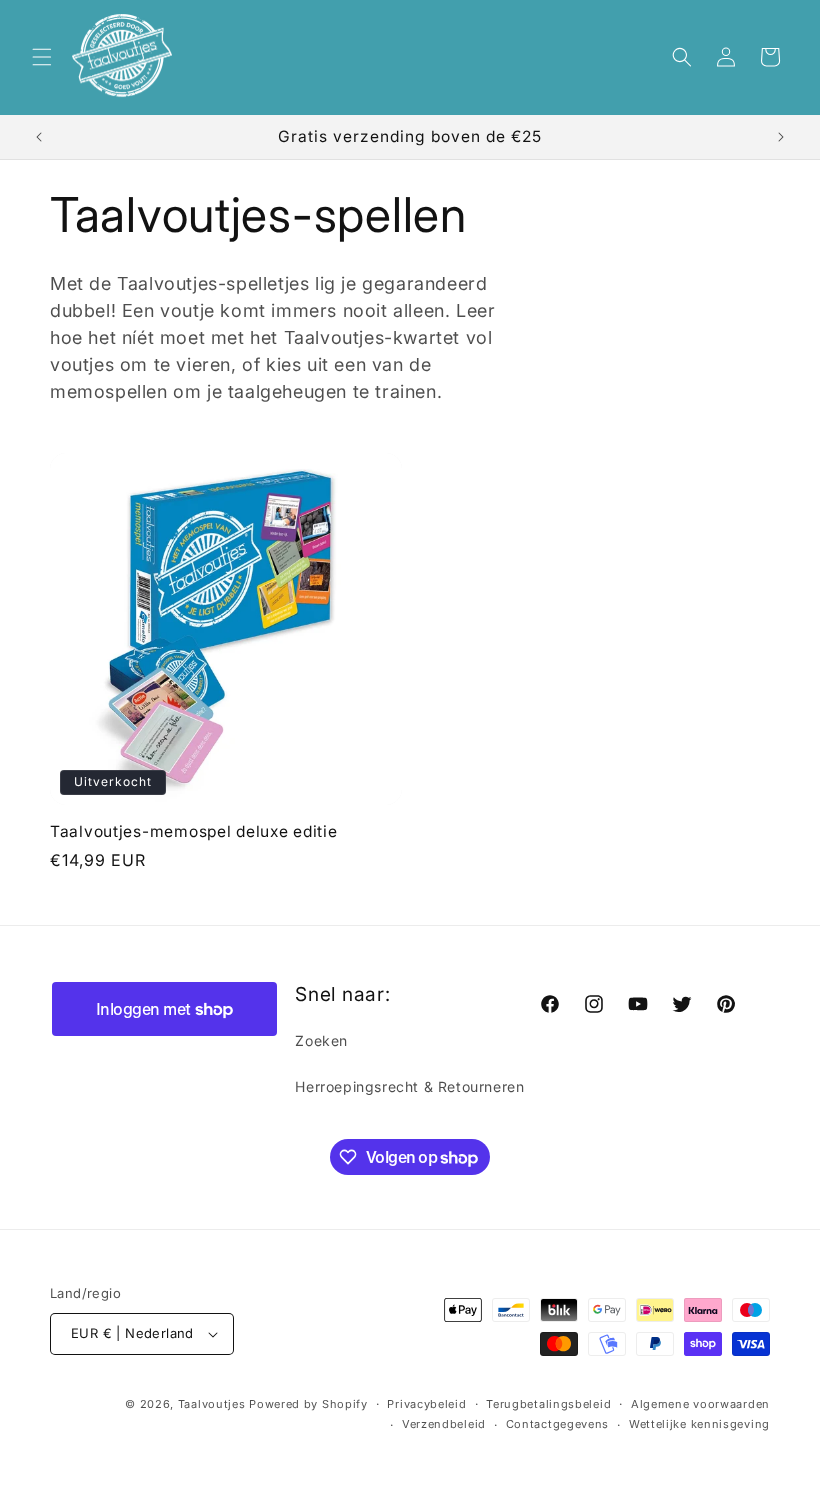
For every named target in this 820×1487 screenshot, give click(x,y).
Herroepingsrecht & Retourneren (409, 1086)
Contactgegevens (558, 1424)
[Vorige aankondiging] (39, 137)
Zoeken (321, 1040)
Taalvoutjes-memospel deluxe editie (193, 831)
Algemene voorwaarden (700, 1404)
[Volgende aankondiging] (781, 137)
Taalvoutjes (212, 1404)
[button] (42, 57)
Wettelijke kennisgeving (699, 1424)
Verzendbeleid (444, 1424)
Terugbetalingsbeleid (548, 1404)
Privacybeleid (426, 1404)
